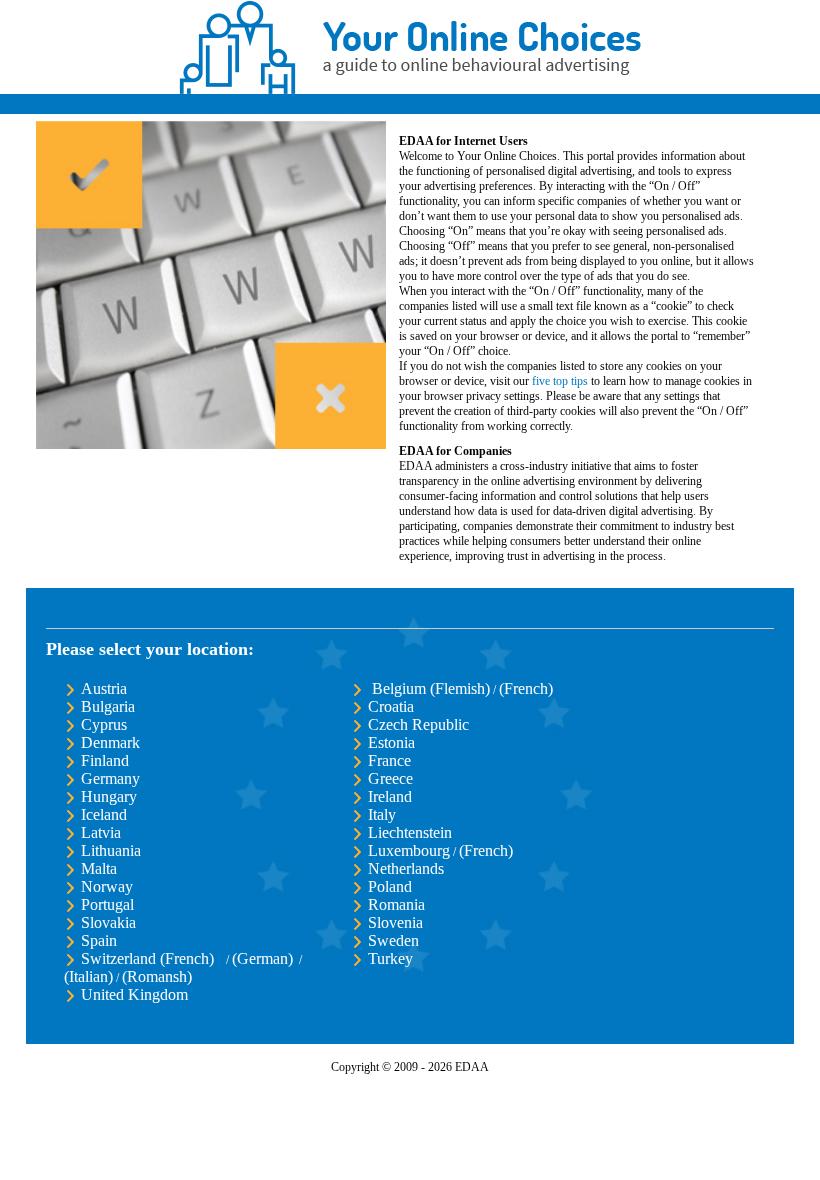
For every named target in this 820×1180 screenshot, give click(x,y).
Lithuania (111, 850)
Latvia (101, 832)
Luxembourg (409, 850)
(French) (526, 688)
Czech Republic (418, 724)
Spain (99, 940)
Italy (382, 814)
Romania (396, 904)
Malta (99, 868)
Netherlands (406, 868)
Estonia (391, 742)
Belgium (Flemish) (429, 688)
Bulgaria (108, 706)
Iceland (104, 814)
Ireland (390, 796)
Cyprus (104, 724)
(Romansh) (157, 976)
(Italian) (88, 976)
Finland (105, 760)
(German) (262, 958)
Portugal (107, 904)
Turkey (390, 958)
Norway (107, 886)
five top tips (560, 381)
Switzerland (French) (147, 958)
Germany (110, 778)
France (389, 760)
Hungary (109, 796)
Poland (390, 886)
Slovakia (108, 922)
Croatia (391, 706)
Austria (104, 688)
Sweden (393, 940)
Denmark (110, 742)
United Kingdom (134, 994)
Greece (390, 778)
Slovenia (395, 922)
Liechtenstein (410, 832)
